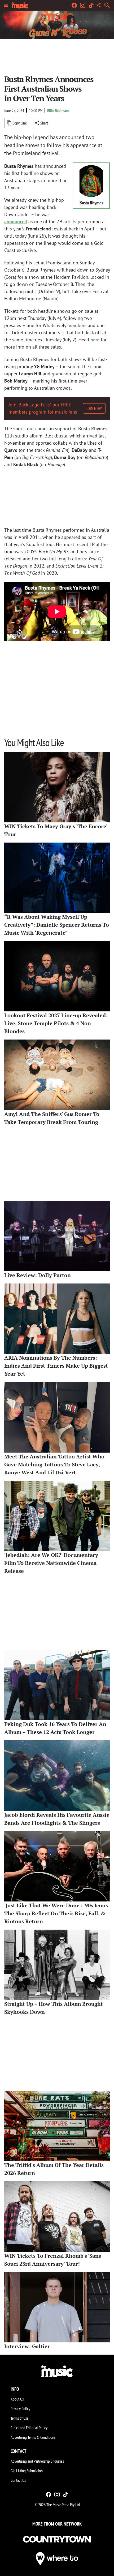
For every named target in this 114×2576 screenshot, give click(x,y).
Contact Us (18, 2480)
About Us (17, 2399)
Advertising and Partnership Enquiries (37, 2461)
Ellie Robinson (58, 110)
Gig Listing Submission (27, 2471)
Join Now (94, 408)
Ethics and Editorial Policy (29, 2428)
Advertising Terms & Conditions (33, 2437)
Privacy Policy (20, 2408)
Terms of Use (20, 2418)
